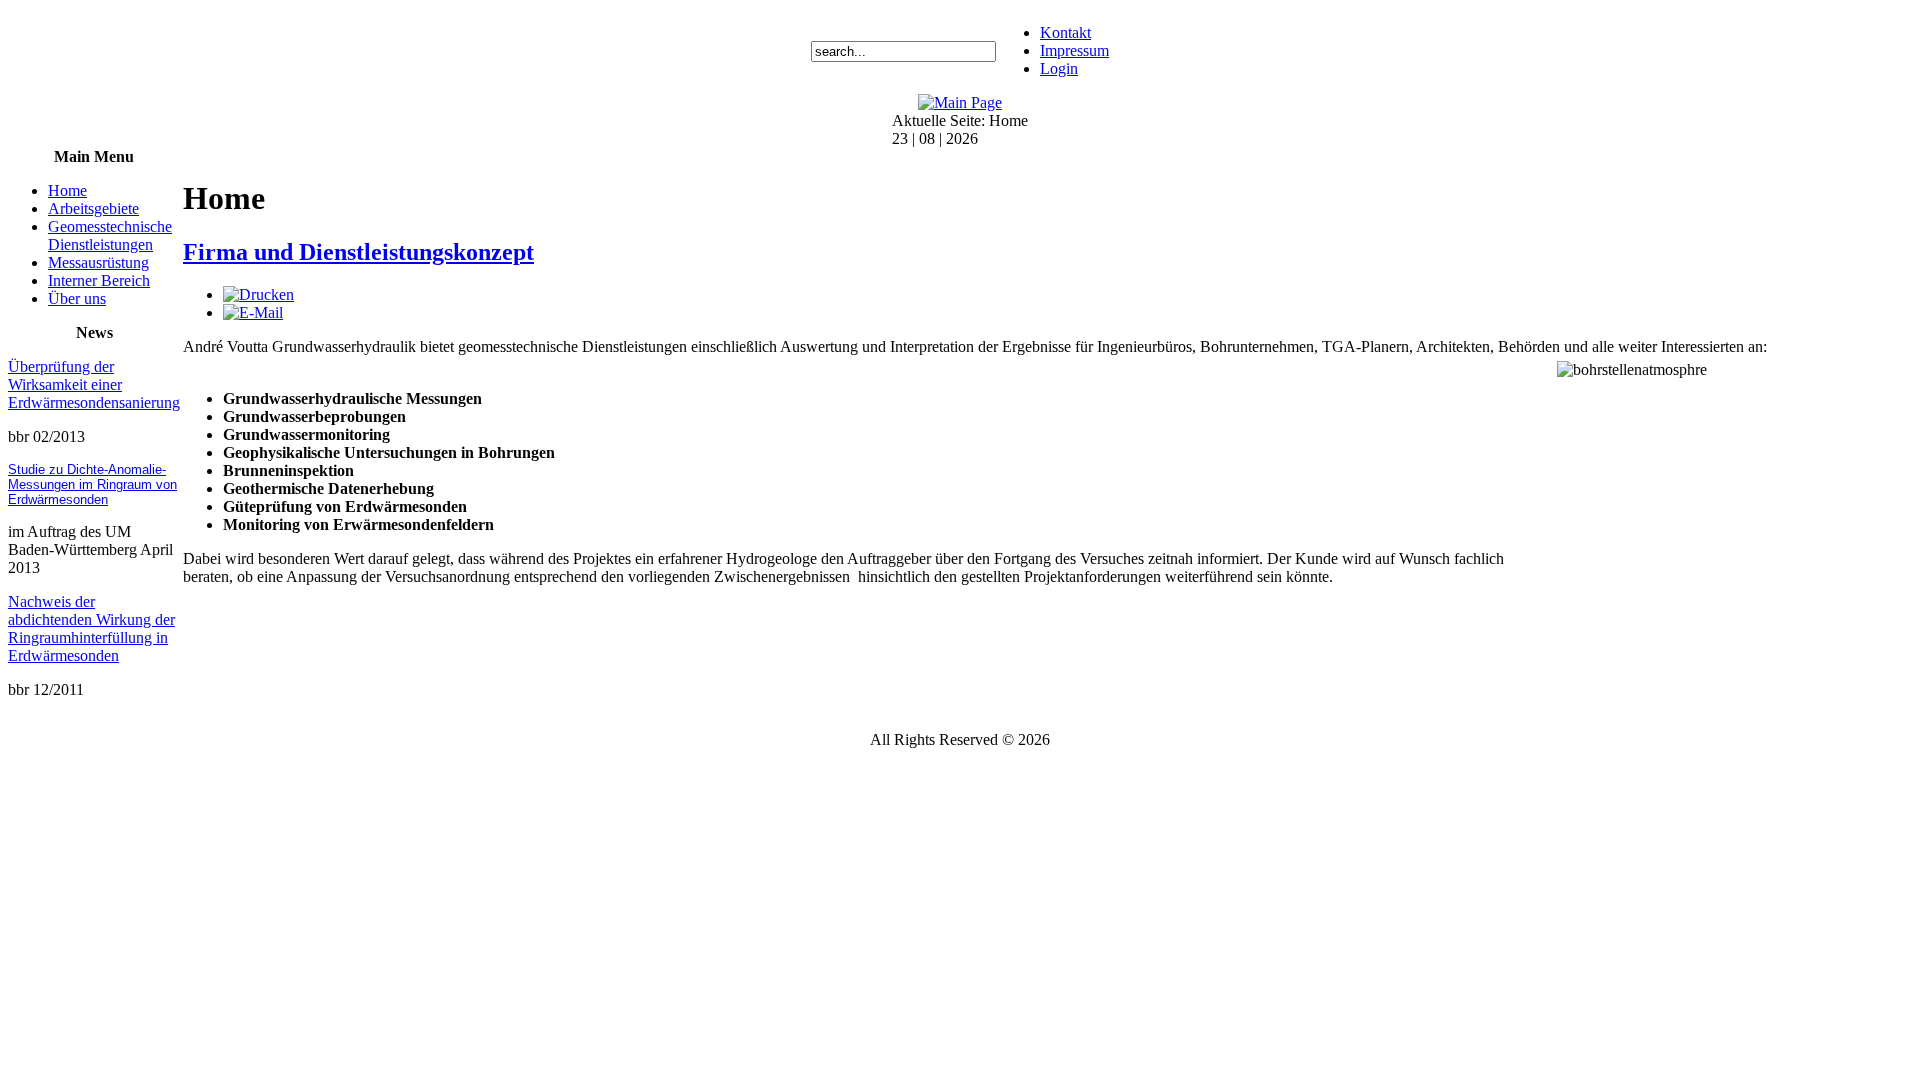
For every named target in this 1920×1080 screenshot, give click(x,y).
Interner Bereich (99, 280)
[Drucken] (258, 294)
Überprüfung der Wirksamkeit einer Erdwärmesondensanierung (94, 384)
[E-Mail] (253, 312)
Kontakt (1065, 32)
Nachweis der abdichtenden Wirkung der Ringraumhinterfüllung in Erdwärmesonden (91, 628)
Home (67, 190)
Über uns (77, 298)
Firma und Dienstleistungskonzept (358, 252)
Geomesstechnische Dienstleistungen (110, 235)
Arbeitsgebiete (93, 208)
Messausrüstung (98, 262)
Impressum (1074, 50)
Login (1059, 68)
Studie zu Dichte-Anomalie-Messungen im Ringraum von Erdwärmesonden (92, 484)
